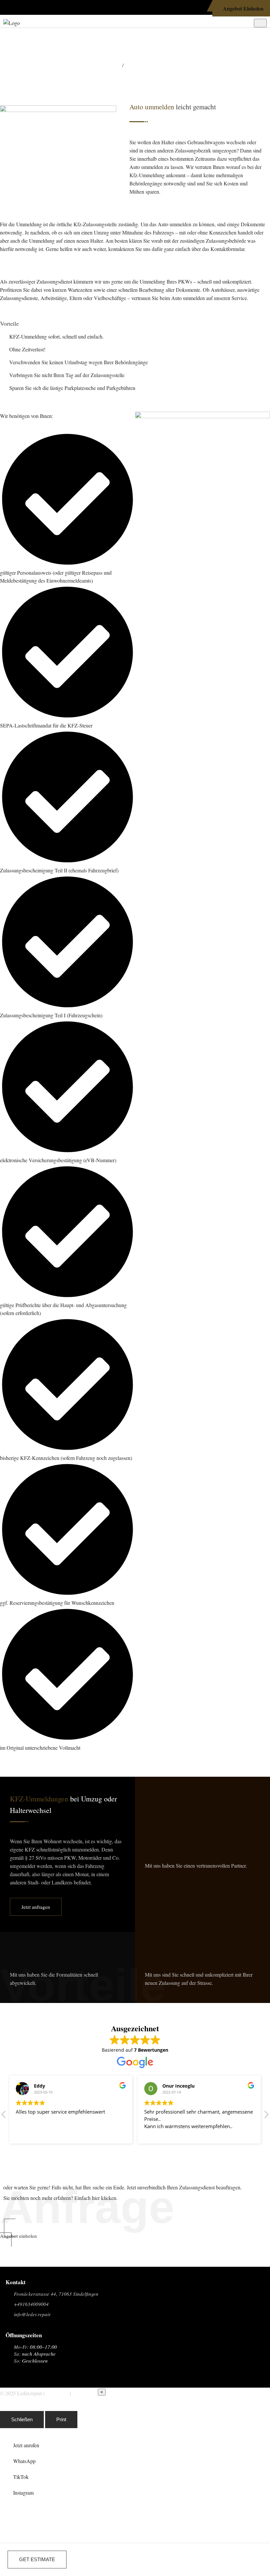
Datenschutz (85, 2393)
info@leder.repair (32, 2314)
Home (111, 65)
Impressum (57, 2393)
